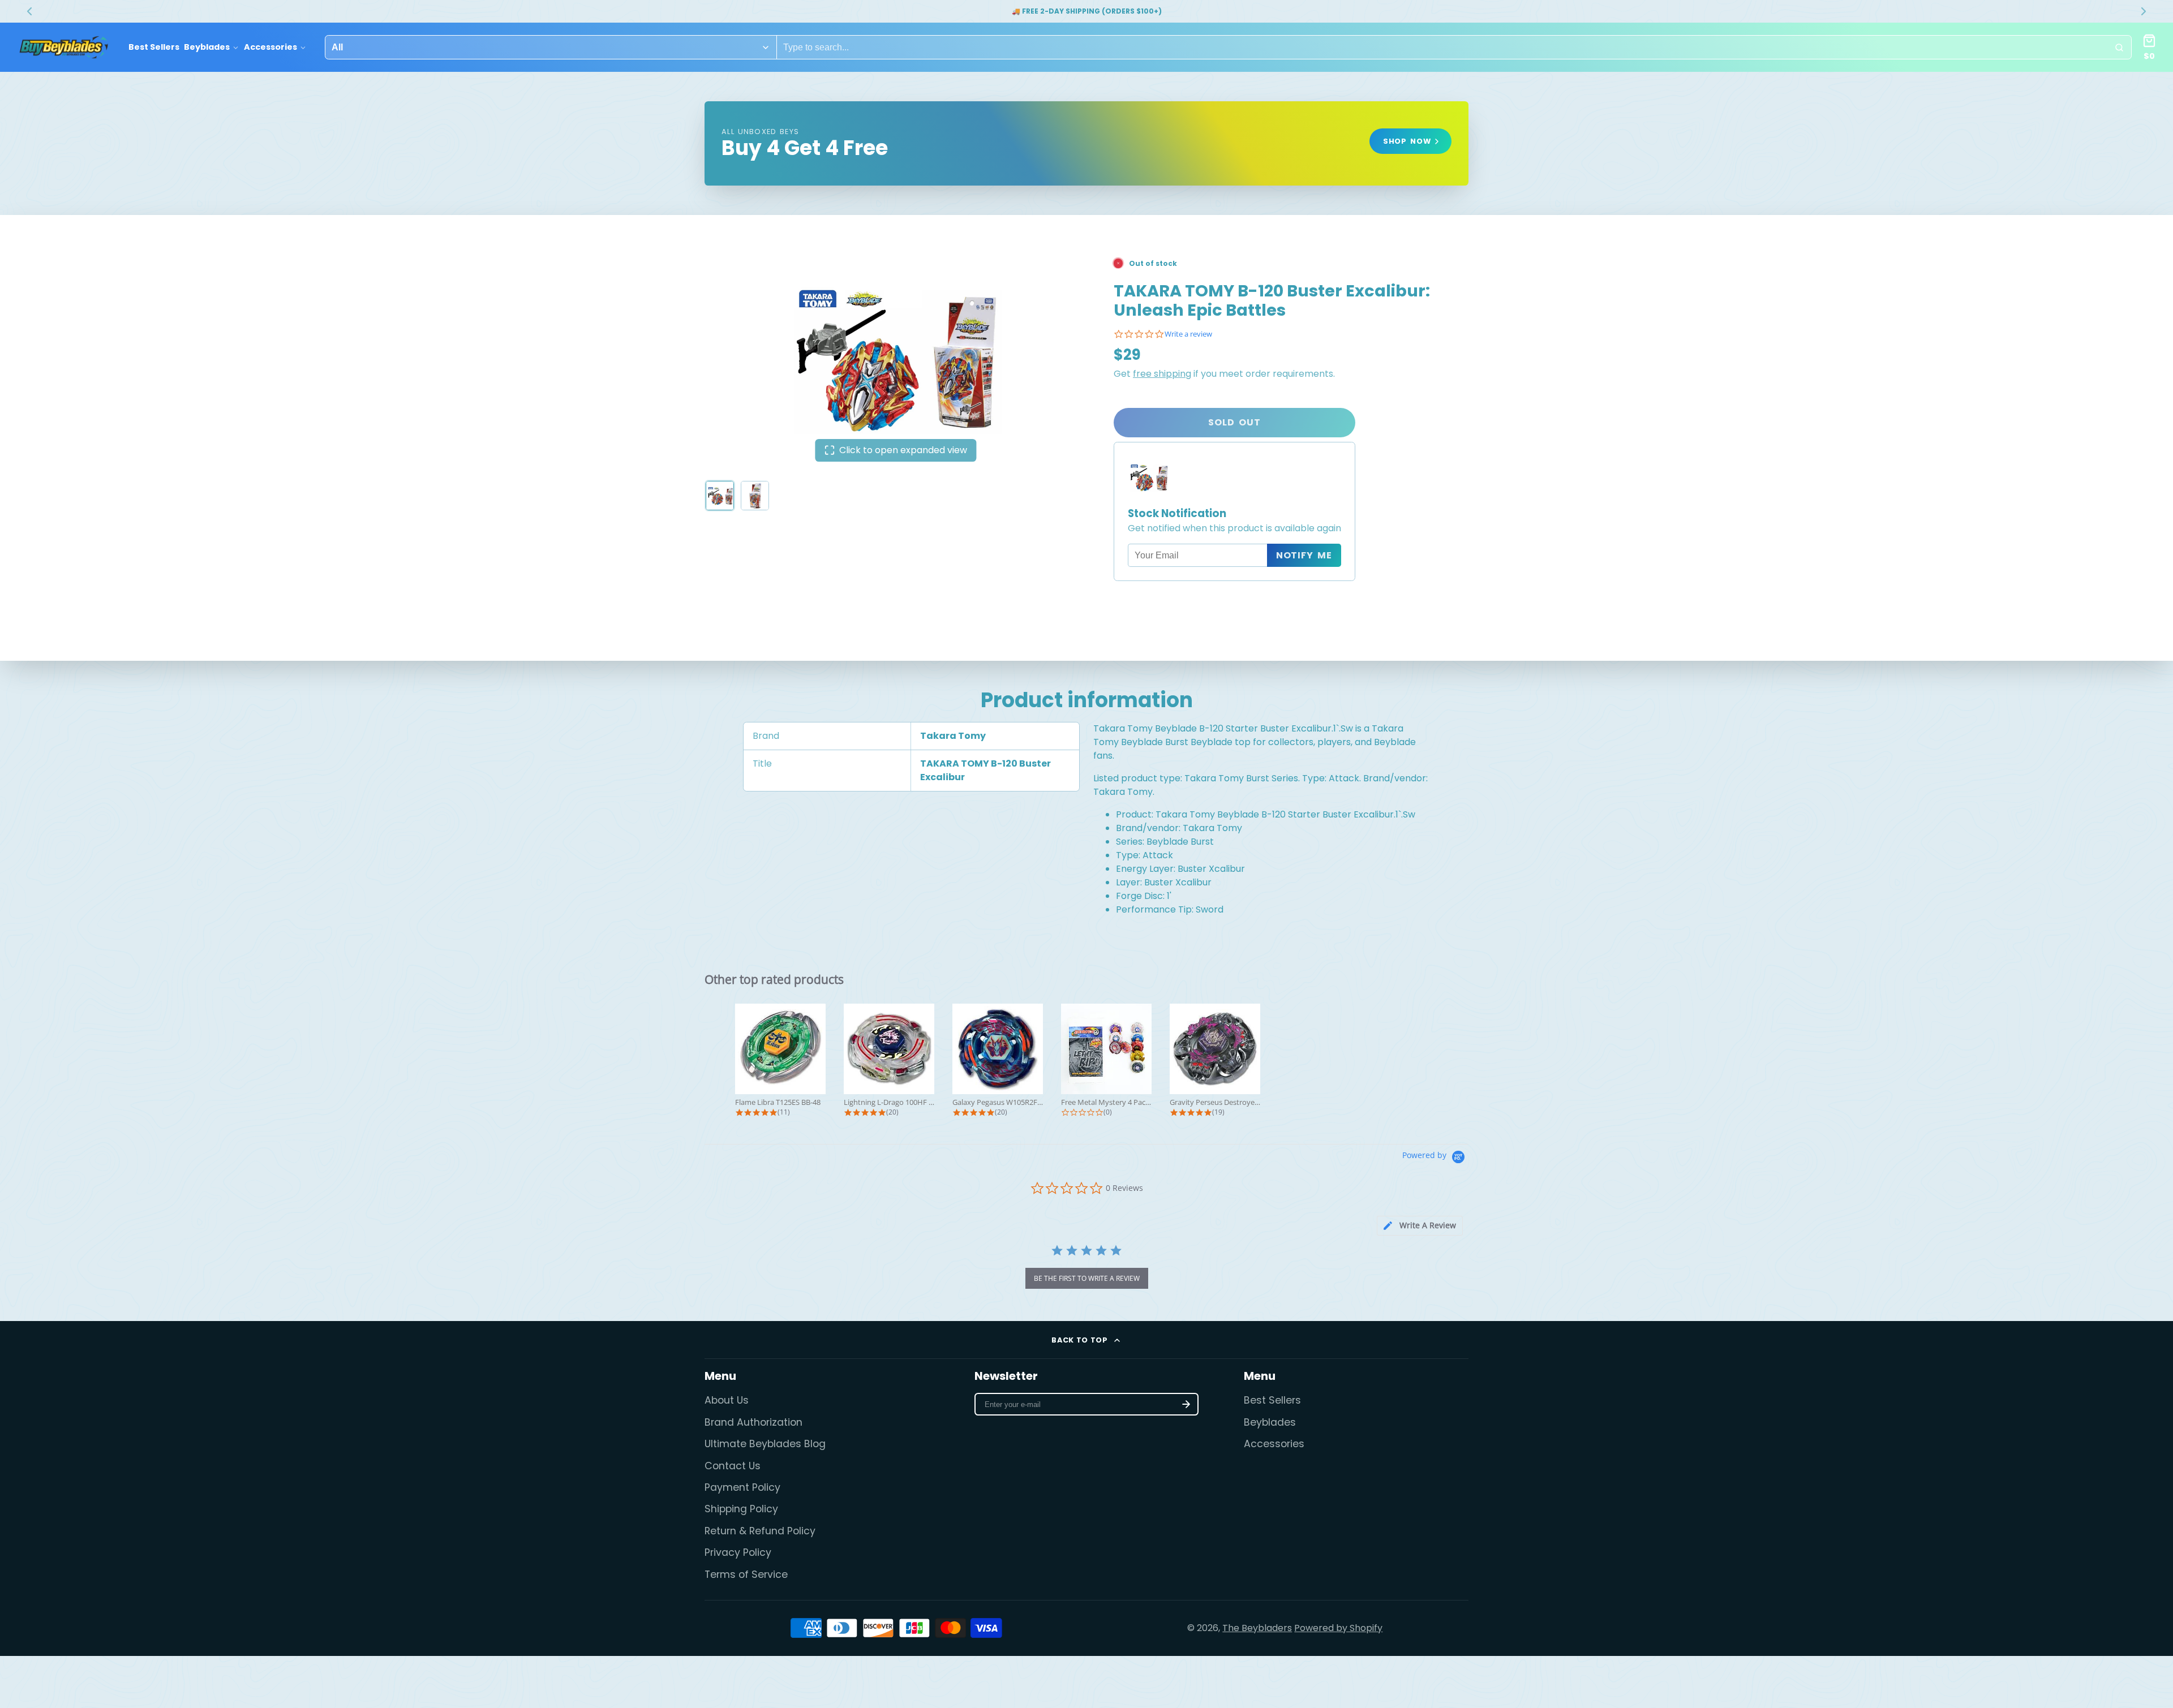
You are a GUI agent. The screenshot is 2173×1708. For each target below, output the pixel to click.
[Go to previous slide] (29, 11)
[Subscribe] (1186, 1404)
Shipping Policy (741, 1509)
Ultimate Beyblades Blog (765, 1444)
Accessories (270, 47)
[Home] (64, 48)
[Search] (2119, 48)
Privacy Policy (738, 1552)
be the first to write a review (1087, 1278)
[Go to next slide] (2144, 11)
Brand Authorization (753, 1422)
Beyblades (207, 47)
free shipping (1162, 374)
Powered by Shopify (1338, 1628)
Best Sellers (154, 47)
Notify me (1304, 555)
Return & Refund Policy (760, 1531)
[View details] (1086, 143)
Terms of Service (746, 1574)
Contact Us (733, 1466)
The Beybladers (1257, 1628)
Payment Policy (742, 1487)
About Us (727, 1400)
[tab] (1420, 1226)
